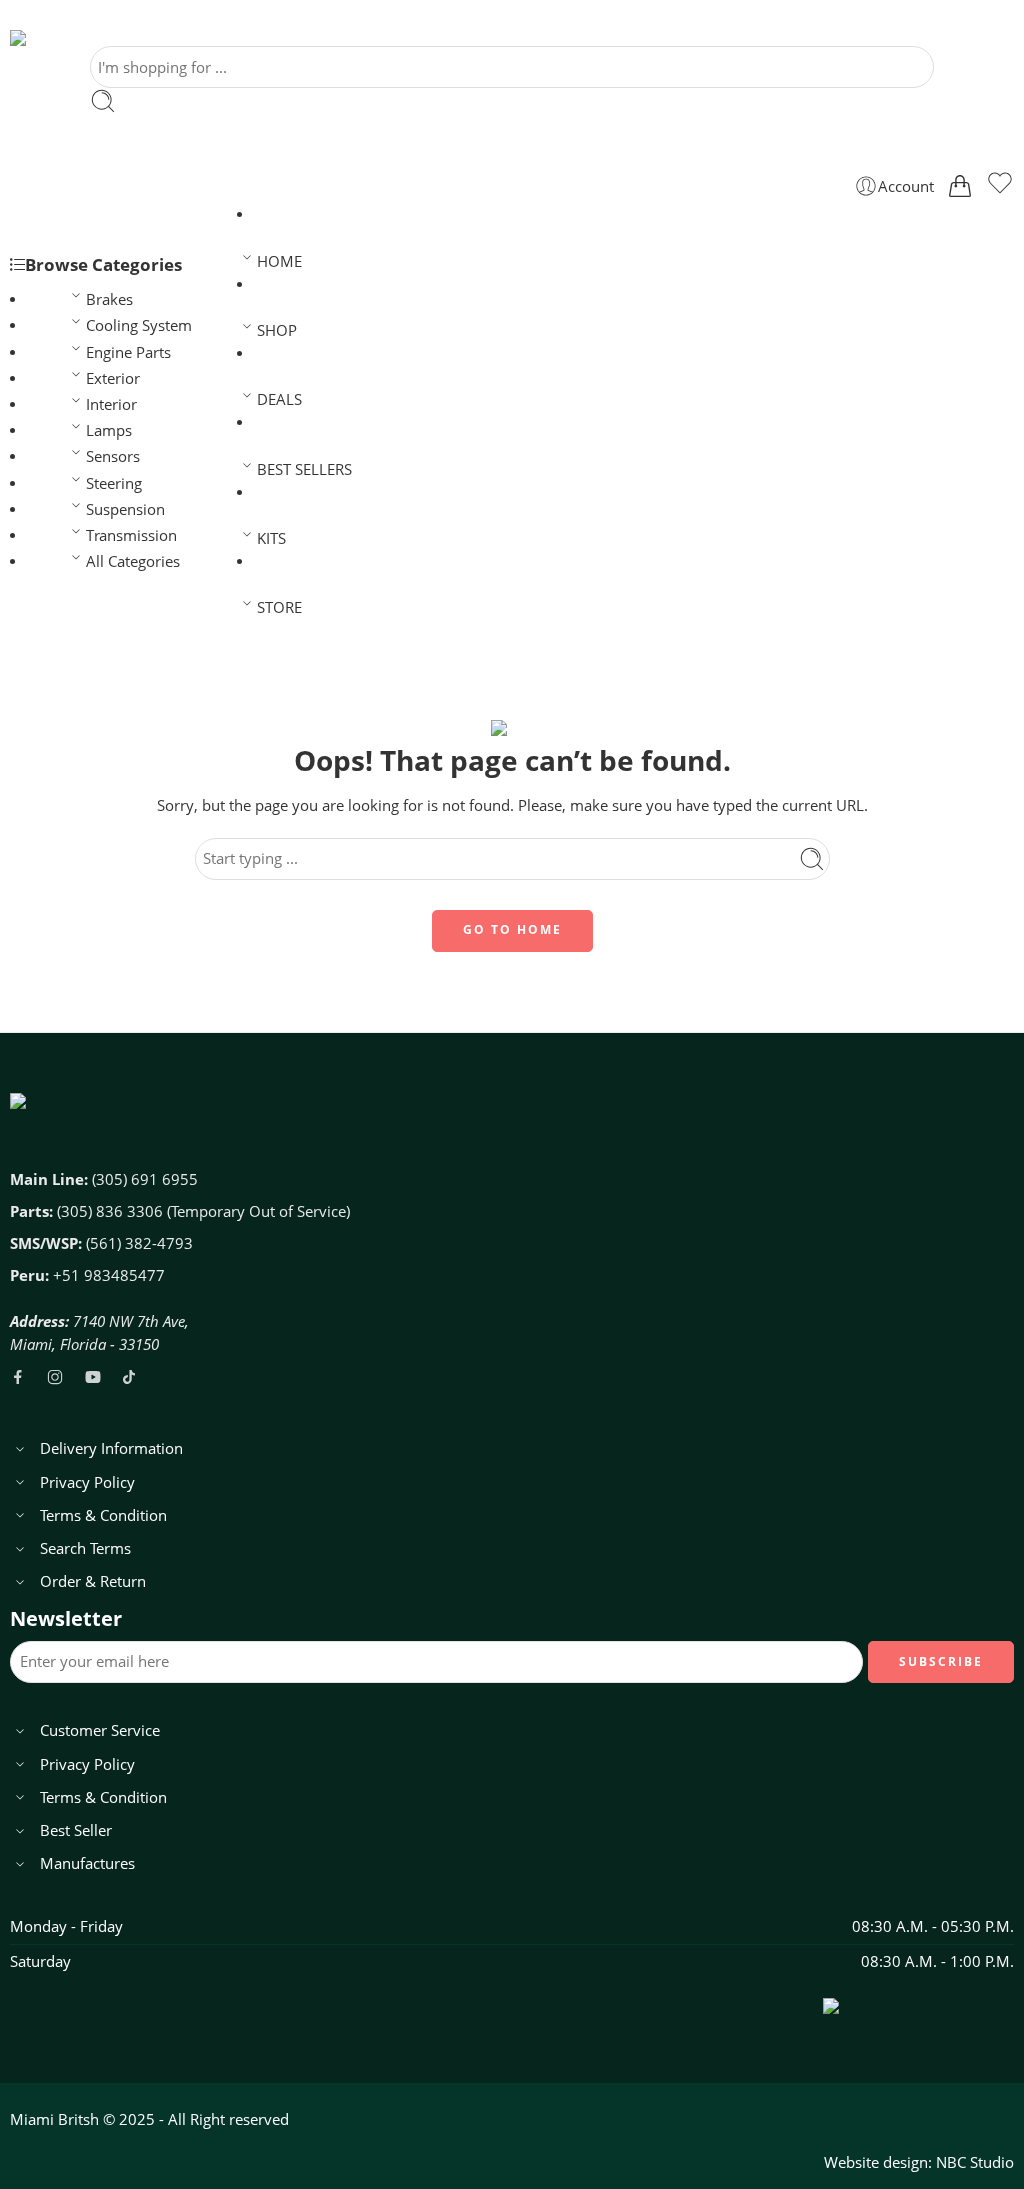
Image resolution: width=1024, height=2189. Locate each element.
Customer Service (100, 1730)
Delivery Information (111, 1448)
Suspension (125, 509)
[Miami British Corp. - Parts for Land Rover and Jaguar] (85, 38)
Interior (111, 404)
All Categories (133, 561)
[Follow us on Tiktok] (129, 1377)
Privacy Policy (87, 1482)
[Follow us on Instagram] (55, 1377)
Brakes (109, 299)
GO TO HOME (512, 929)
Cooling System (139, 325)
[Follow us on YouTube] (93, 1377)
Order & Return (93, 1581)
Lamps (109, 430)
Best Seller (76, 1830)
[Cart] (960, 186)
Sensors (113, 456)
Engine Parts (128, 352)
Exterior (113, 378)
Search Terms (85, 1548)
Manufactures (87, 1863)
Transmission (131, 535)
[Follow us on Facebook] (18, 1377)
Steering (114, 483)
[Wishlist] (1000, 186)
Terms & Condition (103, 1515)
